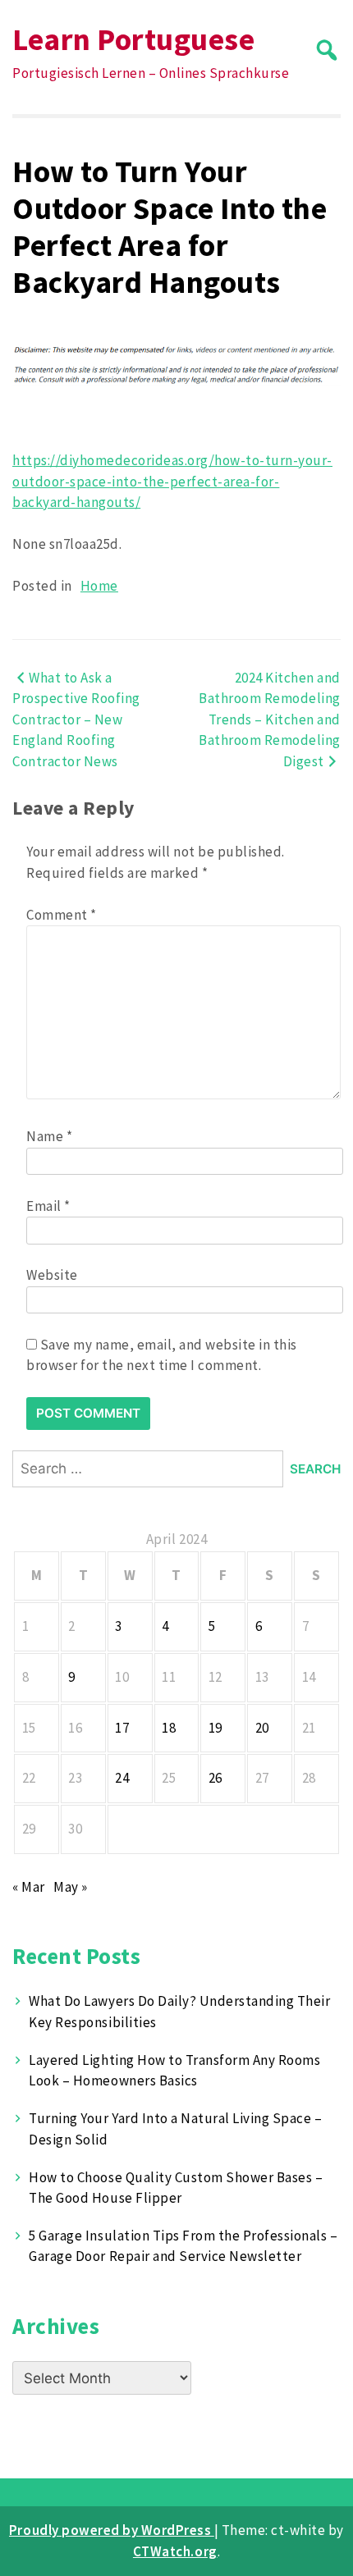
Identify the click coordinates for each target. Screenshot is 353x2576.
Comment (62, 915)
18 (169, 1728)
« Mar (29, 1887)
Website (52, 1275)
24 (122, 1778)
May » (71, 1887)
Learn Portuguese (133, 39)
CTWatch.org (175, 2551)
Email (48, 1206)
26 (215, 1778)
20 (262, 1728)
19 (215, 1728)
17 (122, 1728)
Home (99, 586)
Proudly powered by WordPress (112, 2530)
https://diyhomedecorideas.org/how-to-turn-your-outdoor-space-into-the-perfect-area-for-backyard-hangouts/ (172, 481)
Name (49, 1136)
